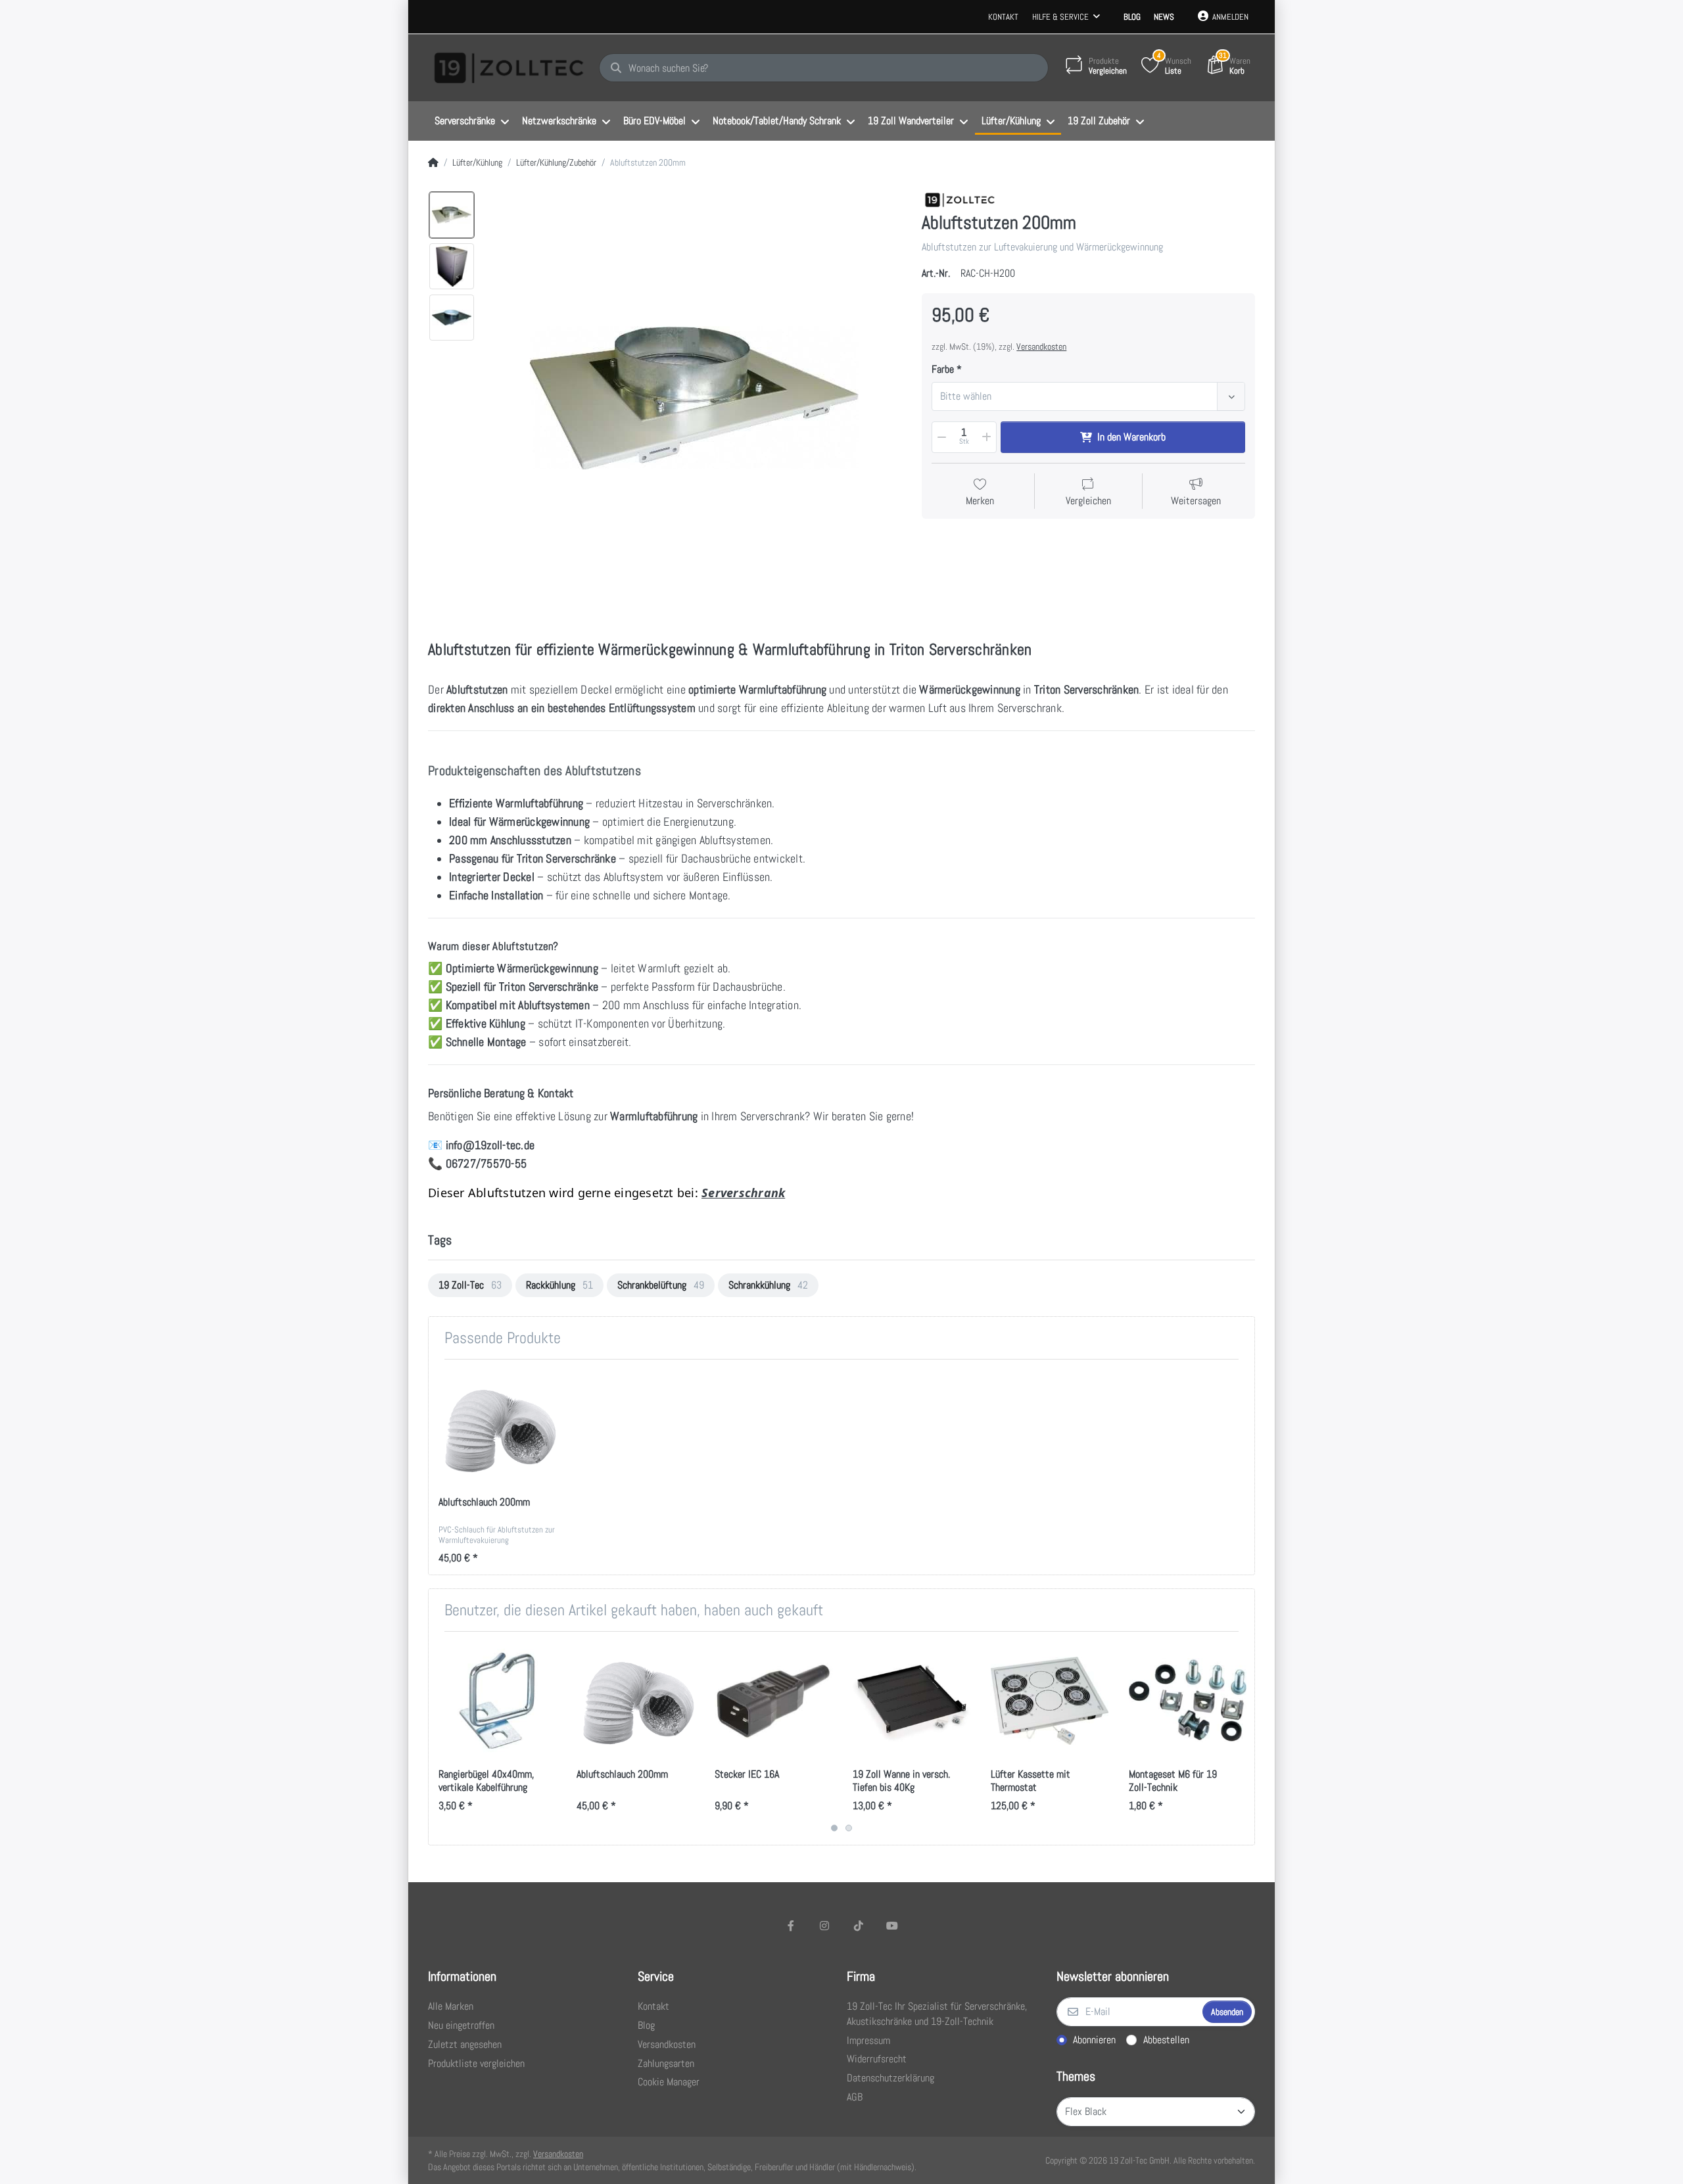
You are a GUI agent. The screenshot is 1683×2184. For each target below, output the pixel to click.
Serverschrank (743, 1193)
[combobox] (1088, 396)
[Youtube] (893, 1926)
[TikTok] (859, 1926)
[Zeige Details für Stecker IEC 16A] (773, 1700)
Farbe (943, 369)
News (1164, 17)
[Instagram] (824, 1926)
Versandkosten (1041, 346)
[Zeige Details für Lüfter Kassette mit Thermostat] (1050, 1700)
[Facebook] (791, 1926)
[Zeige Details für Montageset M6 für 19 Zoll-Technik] (1188, 1700)
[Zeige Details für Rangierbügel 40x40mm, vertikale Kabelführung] (497, 1700)
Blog (1132, 17)
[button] (941, 437)
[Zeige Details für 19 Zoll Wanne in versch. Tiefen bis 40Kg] (912, 1700)
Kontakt (1003, 17)
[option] (452, 215)
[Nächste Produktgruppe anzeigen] (1243, 1738)
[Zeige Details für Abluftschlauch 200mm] (497, 1428)
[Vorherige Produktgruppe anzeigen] (440, 1738)
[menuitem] (472, 122)
